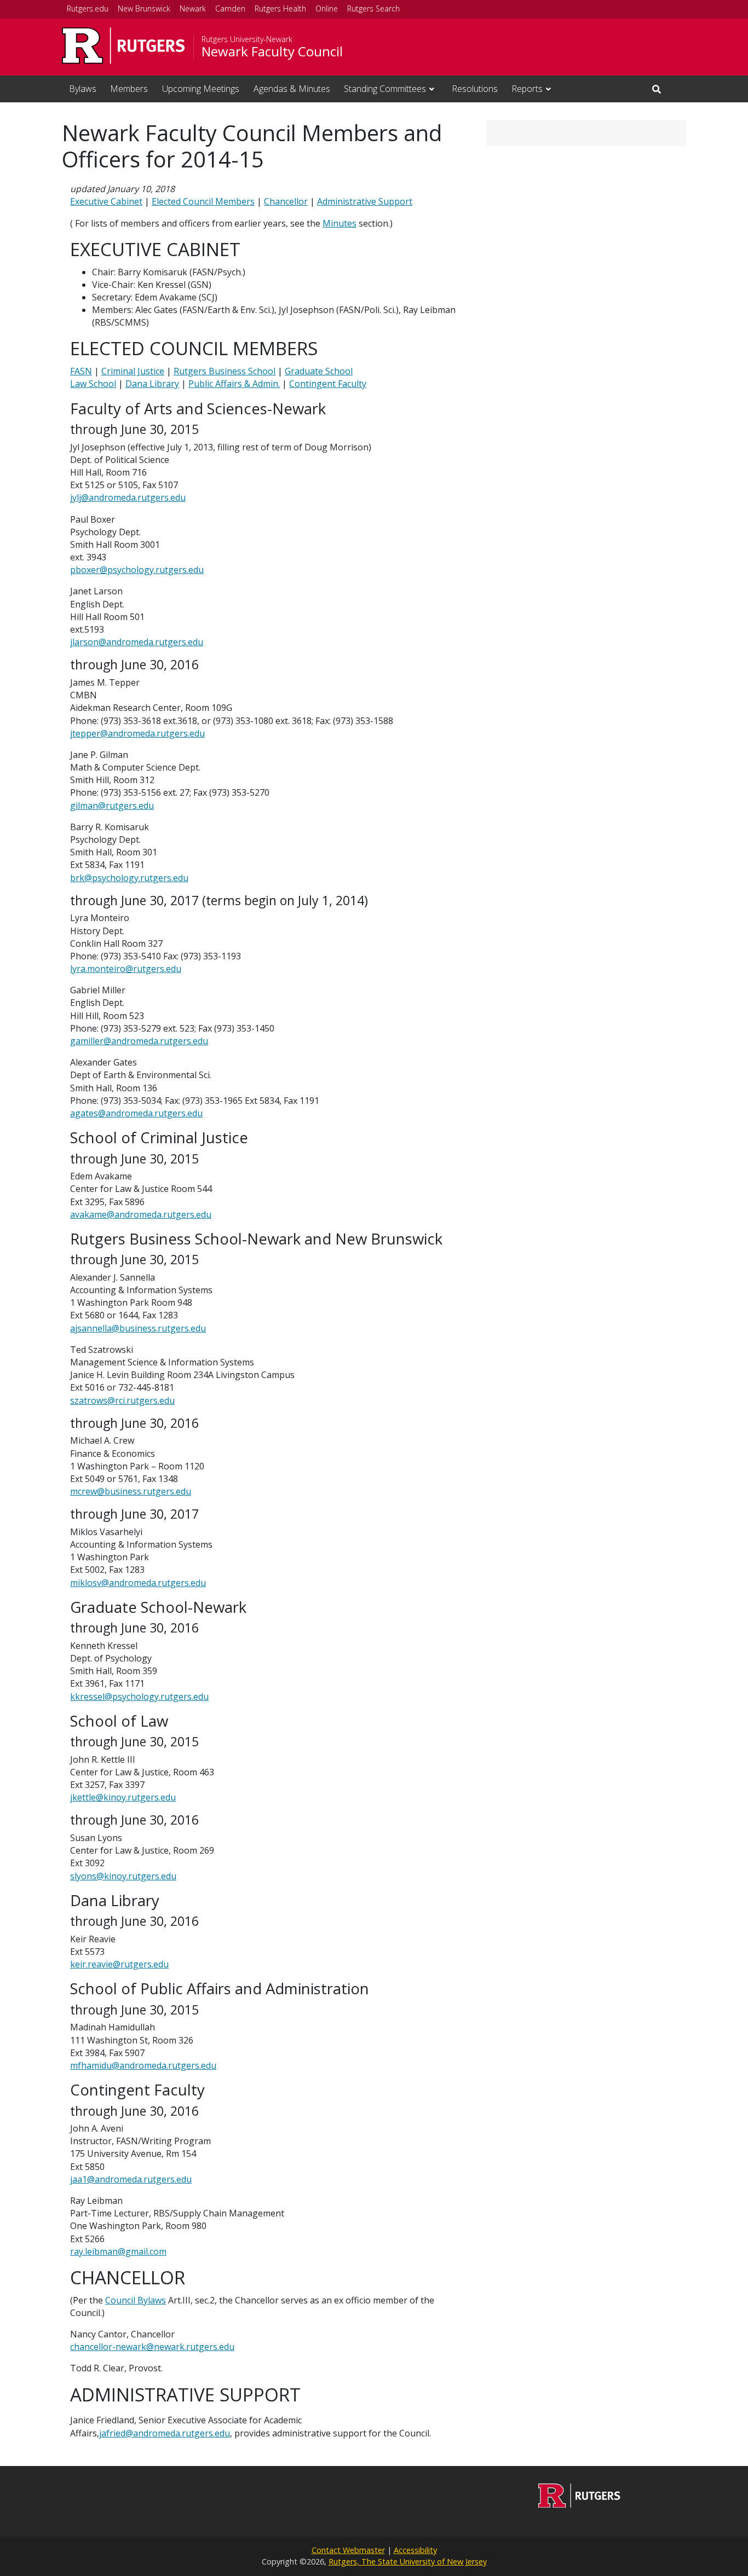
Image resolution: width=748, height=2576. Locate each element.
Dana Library (152, 384)
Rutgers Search (373, 8)
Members (129, 89)
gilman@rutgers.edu (112, 806)
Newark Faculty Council (272, 51)
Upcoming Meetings (201, 89)
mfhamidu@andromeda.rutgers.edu (143, 2065)
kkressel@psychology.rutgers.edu (139, 1697)
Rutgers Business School (225, 371)
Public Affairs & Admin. (234, 384)
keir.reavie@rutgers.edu (119, 1964)
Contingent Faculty (328, 384)
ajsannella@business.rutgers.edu (138, 1328)
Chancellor (286, 201)
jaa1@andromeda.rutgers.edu (131, 2179)
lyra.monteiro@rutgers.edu (126, 969)
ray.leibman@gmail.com (118, 2251)
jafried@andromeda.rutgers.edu (165, 2433)
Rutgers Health (280, 8)
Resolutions (475, 89)
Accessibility (415, 2550)
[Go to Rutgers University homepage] (123, 46)
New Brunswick (144, 8)
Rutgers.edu (88, 8)
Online (327, 8)
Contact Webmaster (348, 2550)
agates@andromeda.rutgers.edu (136, 1113)
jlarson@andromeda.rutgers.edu (137, 642)
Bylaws (83, 89)
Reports (527, 89)
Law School (93, 384)
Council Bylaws (136, 2300)
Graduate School (319, 371)
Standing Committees (385, 89)
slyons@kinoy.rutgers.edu (123, 1876)
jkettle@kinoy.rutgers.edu (123, 1797)
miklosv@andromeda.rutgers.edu (138, 1583)
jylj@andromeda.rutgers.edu (128, 497)
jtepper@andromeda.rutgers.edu (137, 733)
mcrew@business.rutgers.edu (131, 1491)
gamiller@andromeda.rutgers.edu (139, 1041)
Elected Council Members (203, 201)
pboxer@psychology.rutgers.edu (137, 570)
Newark (193, 8)
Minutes (340, 223)
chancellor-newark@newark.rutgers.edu (152, 2347)
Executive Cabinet (106, 201)
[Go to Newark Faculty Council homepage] (579, 2504)
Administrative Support (365, 201)
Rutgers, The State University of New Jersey (408, 2561)
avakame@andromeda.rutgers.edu (141, 1214)
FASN (81, 371)
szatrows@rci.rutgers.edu (122, 1400)
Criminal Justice (133, 371)
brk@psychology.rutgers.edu (129, 878)
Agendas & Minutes (292, 89)
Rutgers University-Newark (247, 39)
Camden (230, 8)
